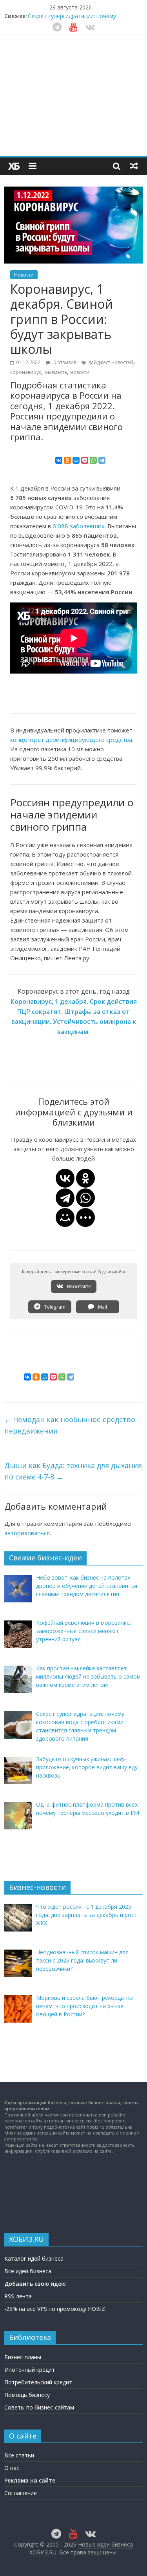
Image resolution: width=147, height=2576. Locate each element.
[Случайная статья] (134, 166)
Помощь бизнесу (27, 2395)
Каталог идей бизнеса (34, 2258)
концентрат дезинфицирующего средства (71, 740)
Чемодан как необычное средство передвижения (70, 1425)
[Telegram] (102, 460)
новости (80, 372)
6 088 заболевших (79, 526)
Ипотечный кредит (30, 2370)
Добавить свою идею (35, 2284)
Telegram (54, 1307)
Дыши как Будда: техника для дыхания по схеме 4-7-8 (73, 1471)
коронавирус (26, 372)
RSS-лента (18, 2296)
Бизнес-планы (23, 2357)
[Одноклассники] (67, 460)
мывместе (56, 372)
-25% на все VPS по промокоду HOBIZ (55, 2309)
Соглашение (21, 2493)
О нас (12, 2468)
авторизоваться (27, 1533)
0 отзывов (64, 362)
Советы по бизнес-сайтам (39, 2407)
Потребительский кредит (38, 2382)
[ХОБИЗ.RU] (14, 166)
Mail (102, 1307)
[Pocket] (85, 460)
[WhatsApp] (93, 460)
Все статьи (19, 2455)
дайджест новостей (111, 362)
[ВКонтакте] (59, 460)
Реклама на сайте (30, 2480)
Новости (24, 275)
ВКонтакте (78, 1286)
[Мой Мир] (76, 460)
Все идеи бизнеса (28, 2271)
